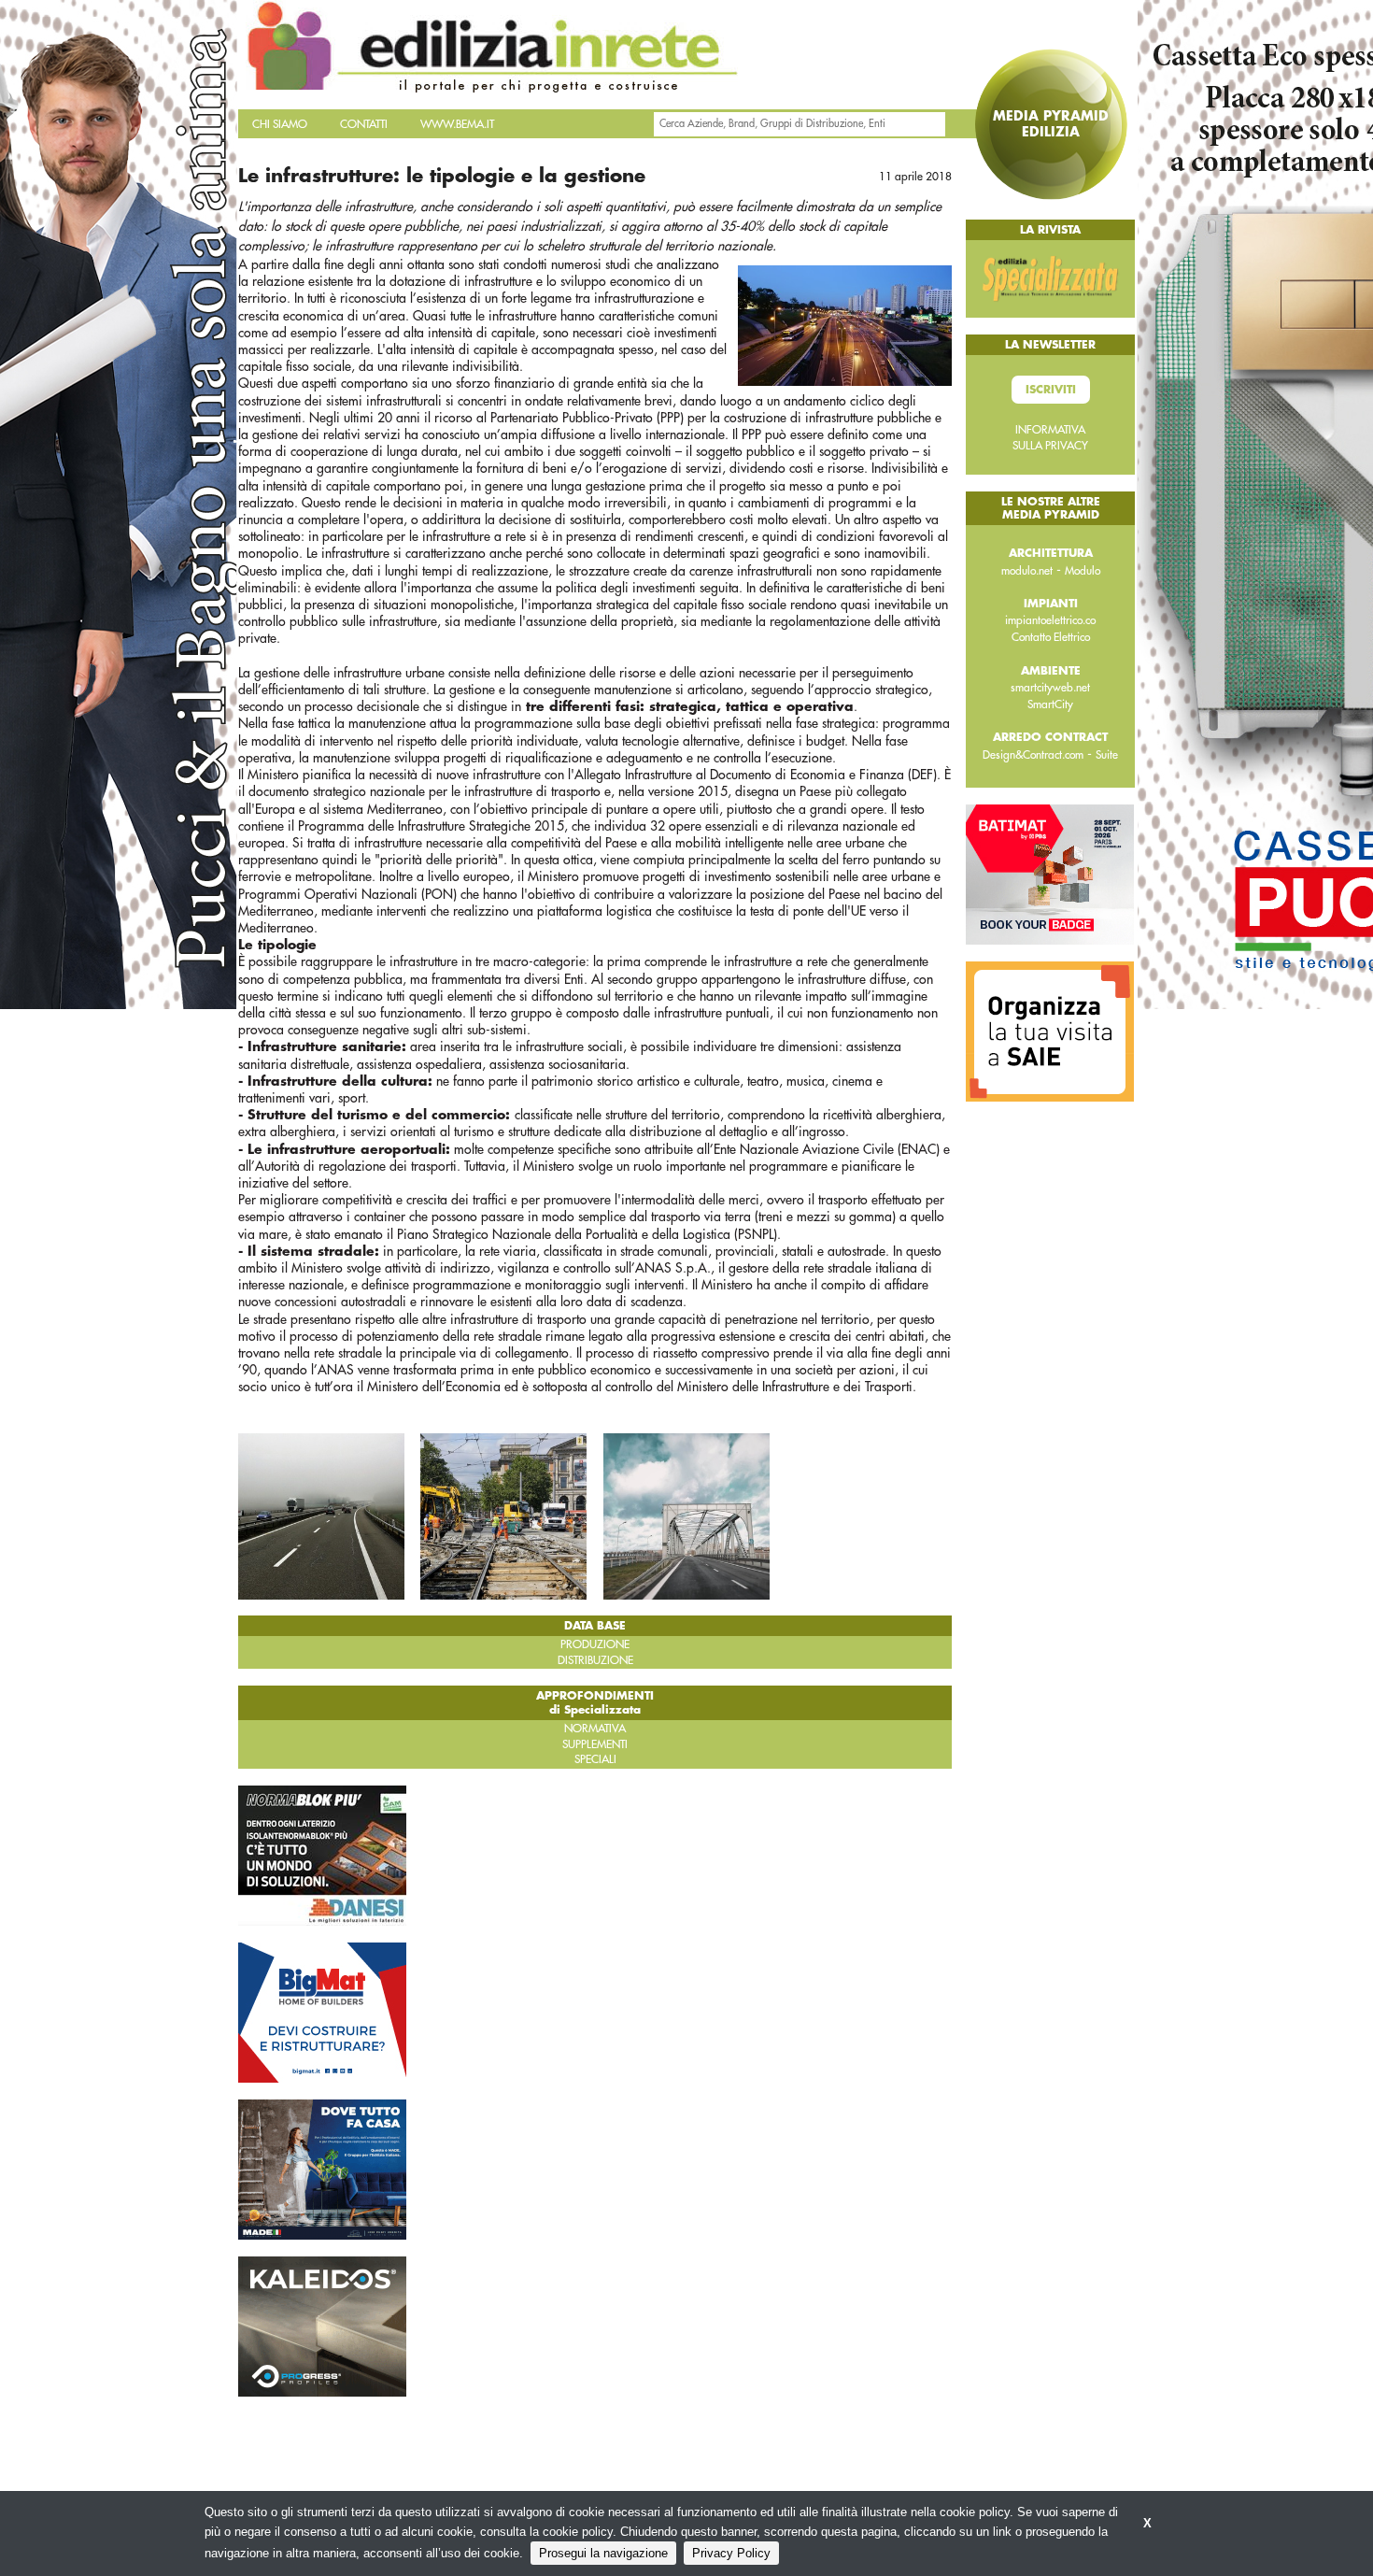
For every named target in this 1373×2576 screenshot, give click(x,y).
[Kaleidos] (322, 2326)
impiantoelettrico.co (1050, 620)
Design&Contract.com (1033, 755)
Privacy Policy (731, 2553)
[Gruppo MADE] (322, 2169)
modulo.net (1027, 571)
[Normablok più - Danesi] (322, 1855)
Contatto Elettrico (1051, 637)
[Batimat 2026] (1050, 874)
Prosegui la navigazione (603, 2553)
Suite (1107, 755)
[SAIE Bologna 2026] (1050, 1031)
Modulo (1083, 571)
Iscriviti (1051, 390)
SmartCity (1050, 704)
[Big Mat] (322, 2012)
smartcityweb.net (1050, 688)
